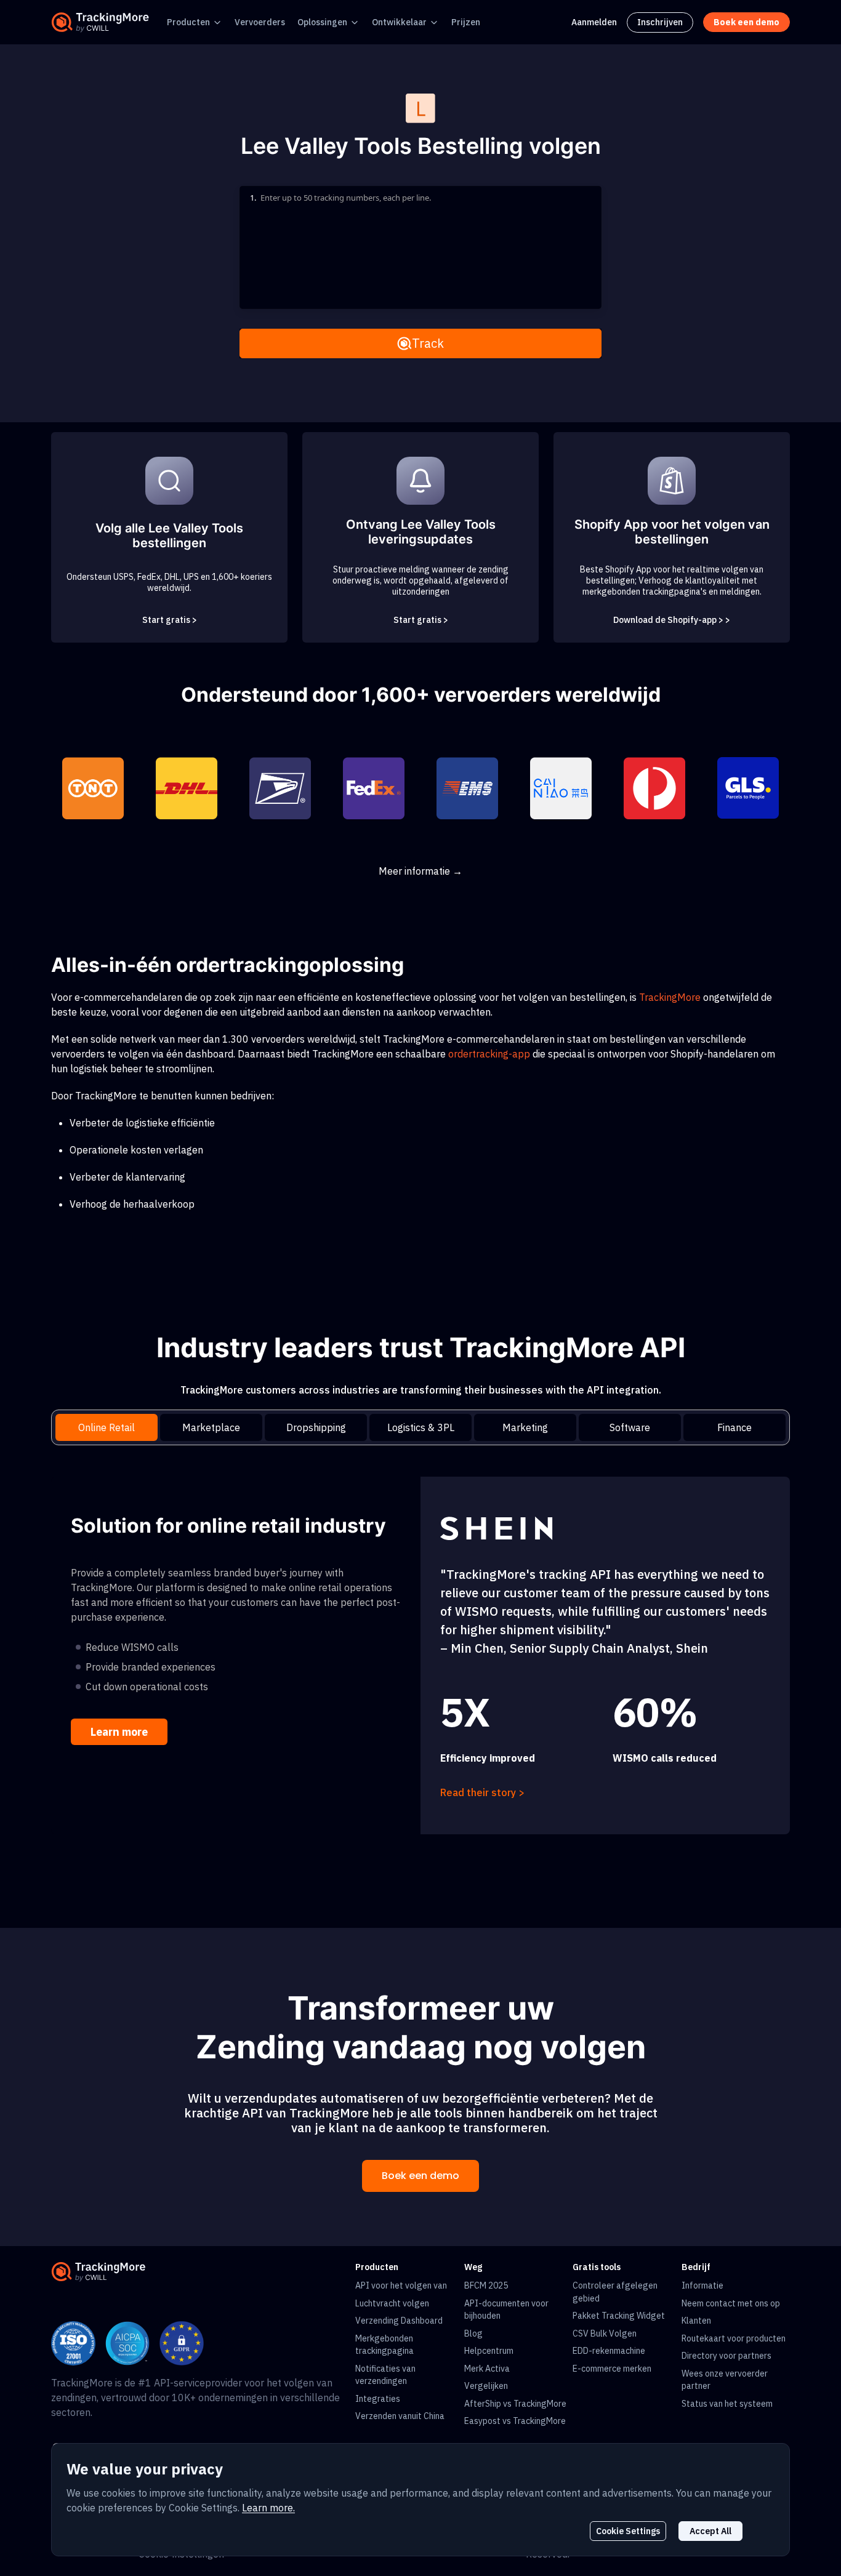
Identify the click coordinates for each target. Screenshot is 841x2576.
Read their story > (482, 1792)
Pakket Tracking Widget (619, 2316)
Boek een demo (420, 2176)
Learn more (119, 1732)
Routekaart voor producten (734, 2338)
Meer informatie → (420, 871)
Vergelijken (486, 2386)
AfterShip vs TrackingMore (515, 2404)
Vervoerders (260, 22)
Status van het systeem (727, 2404)
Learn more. (268, 2508)
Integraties (378, 2399)
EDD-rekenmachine (609, 2351)
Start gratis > (170, 620)
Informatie (702, 2285)
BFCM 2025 (486, 2285)
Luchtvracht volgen (392, 2303)
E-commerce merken (612, 2369)
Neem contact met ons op (731, 2303)
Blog (473, 2333)
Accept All (710, 2531)
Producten (188, 22)
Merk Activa (487, 2369)
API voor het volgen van (401, 2285)
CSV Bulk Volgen (605, 2333)
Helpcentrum (489, 2351)
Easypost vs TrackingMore (515, 2421)
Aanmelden (594, 22)
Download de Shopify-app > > (672, 620)
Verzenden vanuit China (400, 2416)
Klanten (696, 2321)
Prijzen (466, 22)
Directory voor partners (726, 2356)
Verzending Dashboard (399, 2321)
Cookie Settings (628, 2531)
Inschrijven (660, 22)
